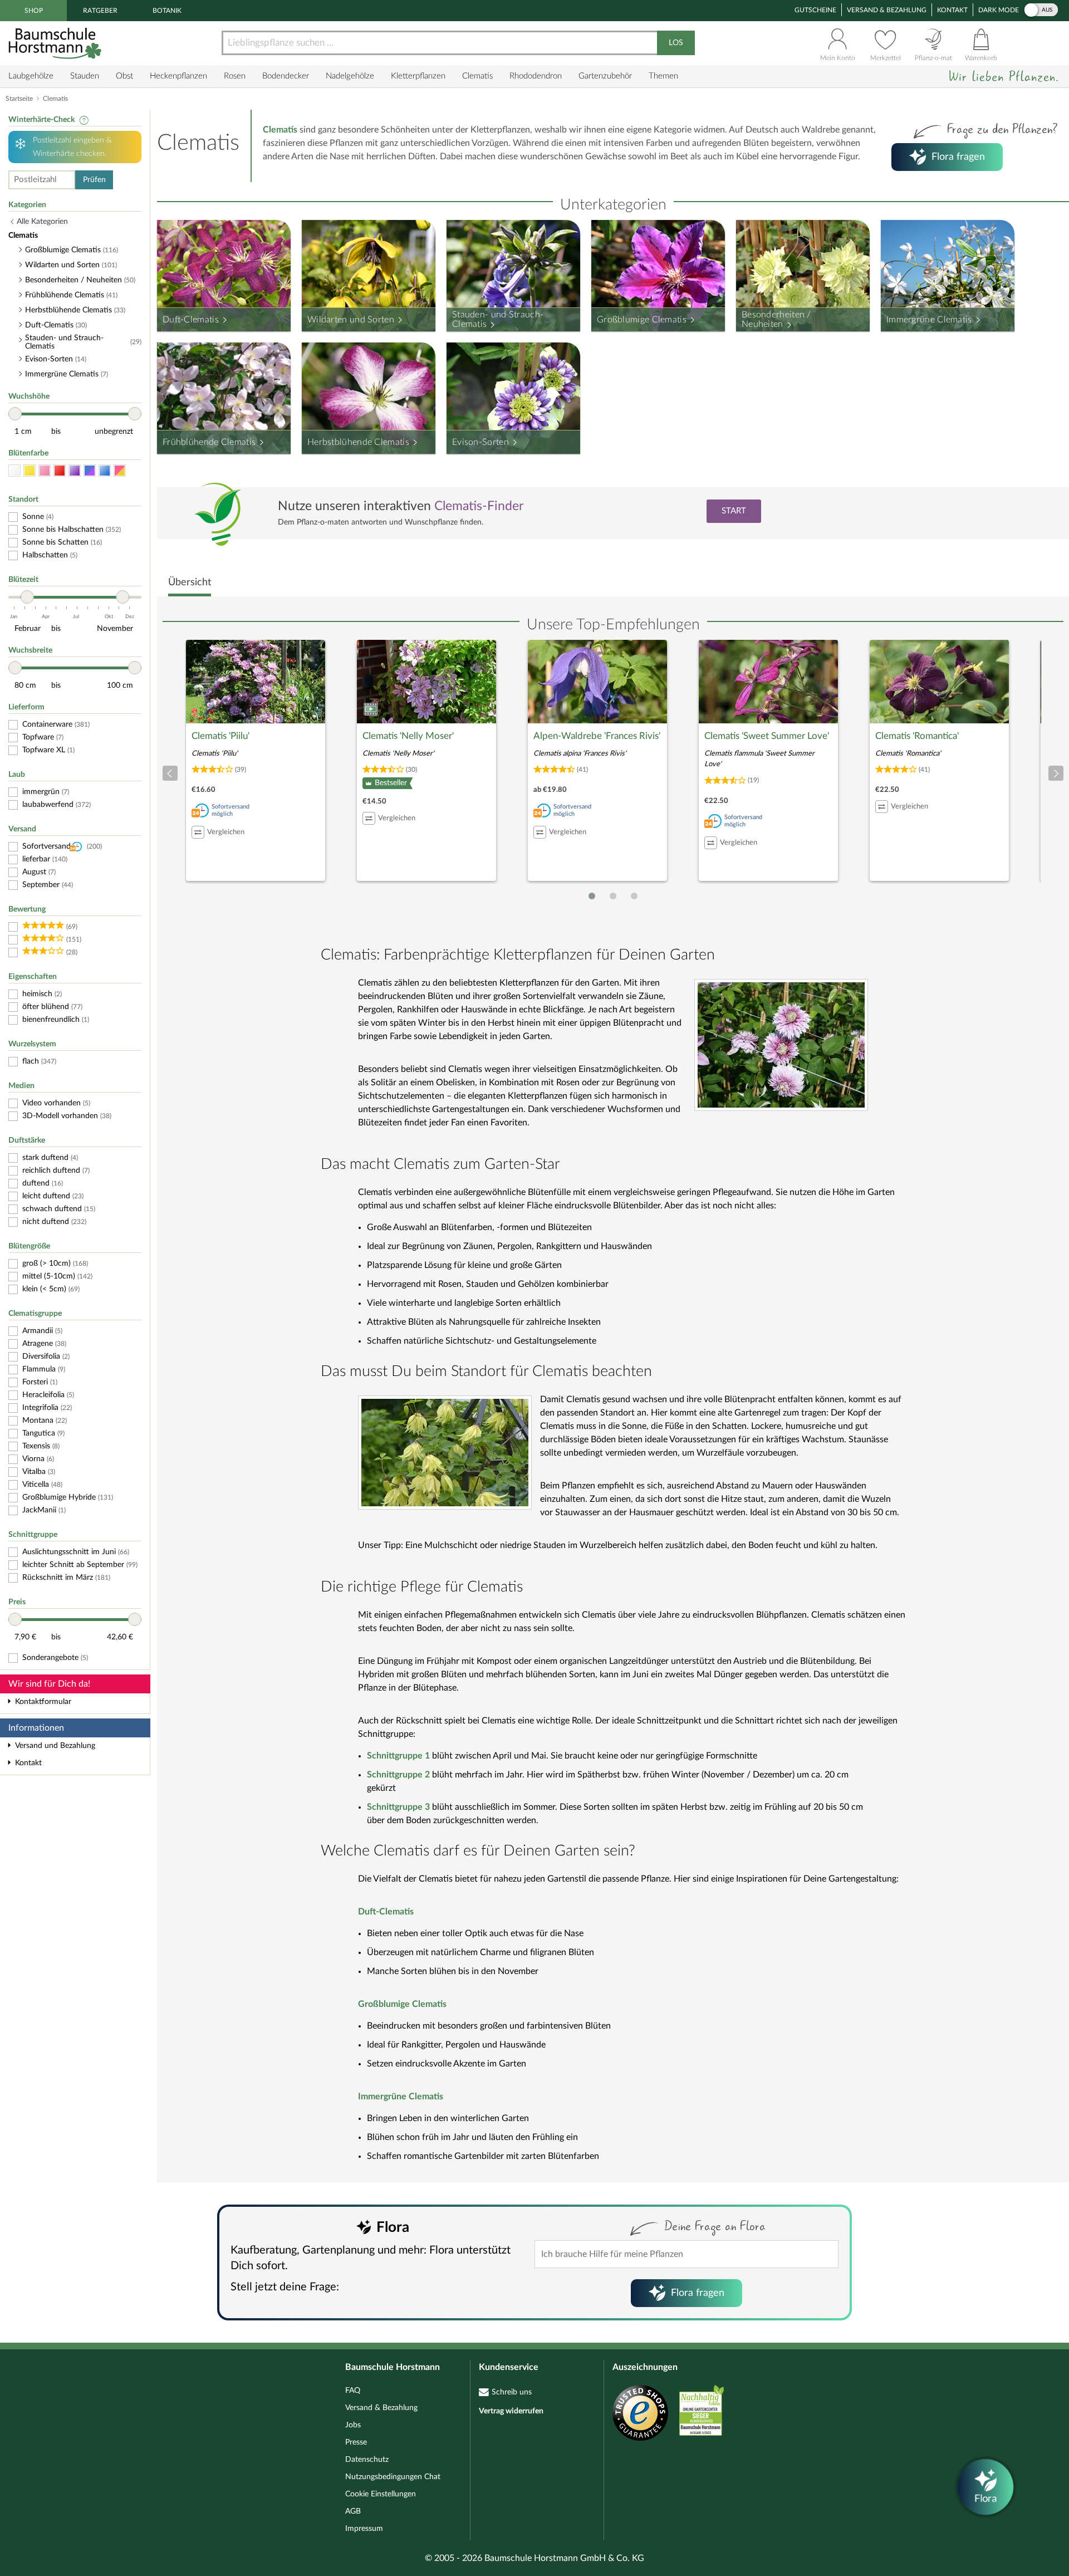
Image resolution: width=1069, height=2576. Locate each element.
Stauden (85, 76)
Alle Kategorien (42, 222)
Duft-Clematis (191, 320)
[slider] (15, 414)
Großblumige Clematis (642, 320)
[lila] (75, 471)
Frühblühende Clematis (209, 442)
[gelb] (30, 471)
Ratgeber (100, 11)
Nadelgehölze (350, 76)
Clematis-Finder (479, 506)
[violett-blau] (90, 471)
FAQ (353, 2391)
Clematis (477, 76)
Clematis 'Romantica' (917, 736)
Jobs (353, 2425)
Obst (124, 76)
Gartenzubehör (605, 76)
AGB (353, 2511)
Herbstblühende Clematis (358, 442)
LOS (676, 43)
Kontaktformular (43, 1702)
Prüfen (94, 180)
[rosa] (45, 471)
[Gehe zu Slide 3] (634, 896)
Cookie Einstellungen (381, 2494)
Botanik (167, 11)
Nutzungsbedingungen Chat (393, 2477)
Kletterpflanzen (418, 76)
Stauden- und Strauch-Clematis (498, 320)
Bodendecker (286, 76)
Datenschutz (367, 2460)
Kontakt (952, 10)
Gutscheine (815, 10)
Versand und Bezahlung (55, 1746)
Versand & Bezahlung (887, 10)
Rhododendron (536, 76)
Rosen (235, 76)
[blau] (105, 471)
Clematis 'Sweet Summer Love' (767, 736)
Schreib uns (512, 2392)
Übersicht (190, 582)
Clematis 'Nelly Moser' (408, 736)
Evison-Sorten (480, 442)
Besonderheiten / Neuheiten (776, 320)
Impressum (364, 2529)
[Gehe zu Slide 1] (592, 896)
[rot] (60, 471)
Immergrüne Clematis (929, 320)
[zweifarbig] (120, 471)
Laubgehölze (31, 76)
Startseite (19, 99)
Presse (356, 2442)
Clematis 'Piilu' (220, 736)
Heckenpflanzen (178, 76)
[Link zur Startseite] (56, 43)
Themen (663, 76)
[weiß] (14, 471)
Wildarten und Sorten (351, 320)
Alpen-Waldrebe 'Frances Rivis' (597, 736)
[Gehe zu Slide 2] (613, 896)
